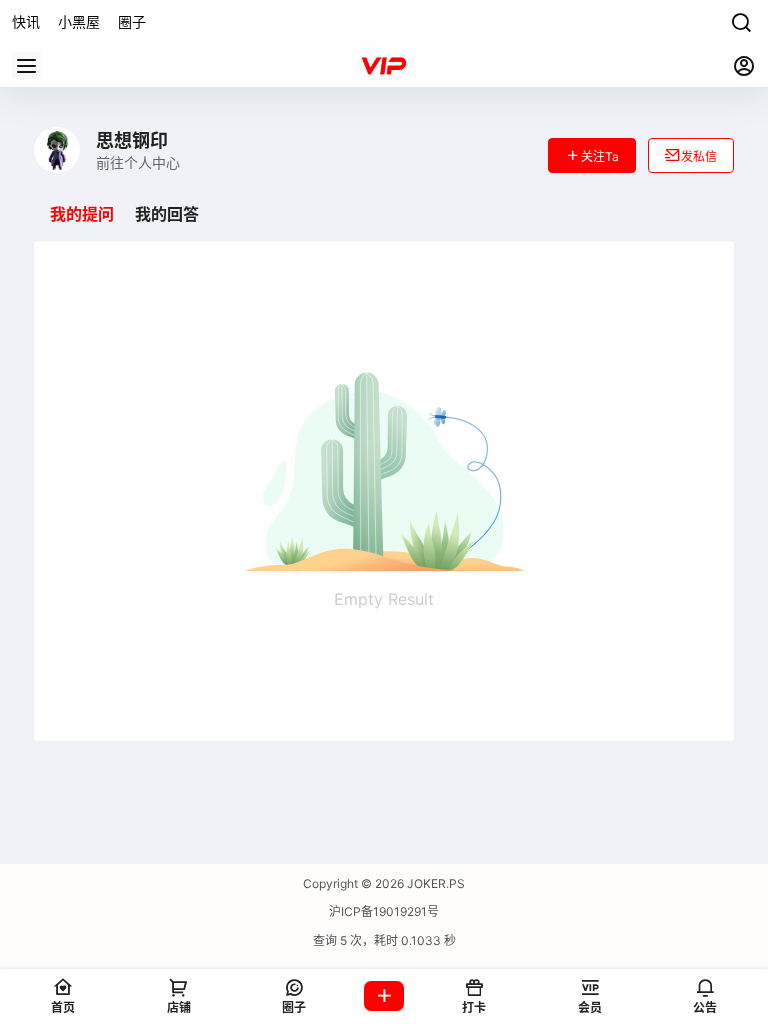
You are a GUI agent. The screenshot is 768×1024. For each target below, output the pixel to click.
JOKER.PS (434, 883)
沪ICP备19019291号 (384, 911)
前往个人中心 (138, 162)
